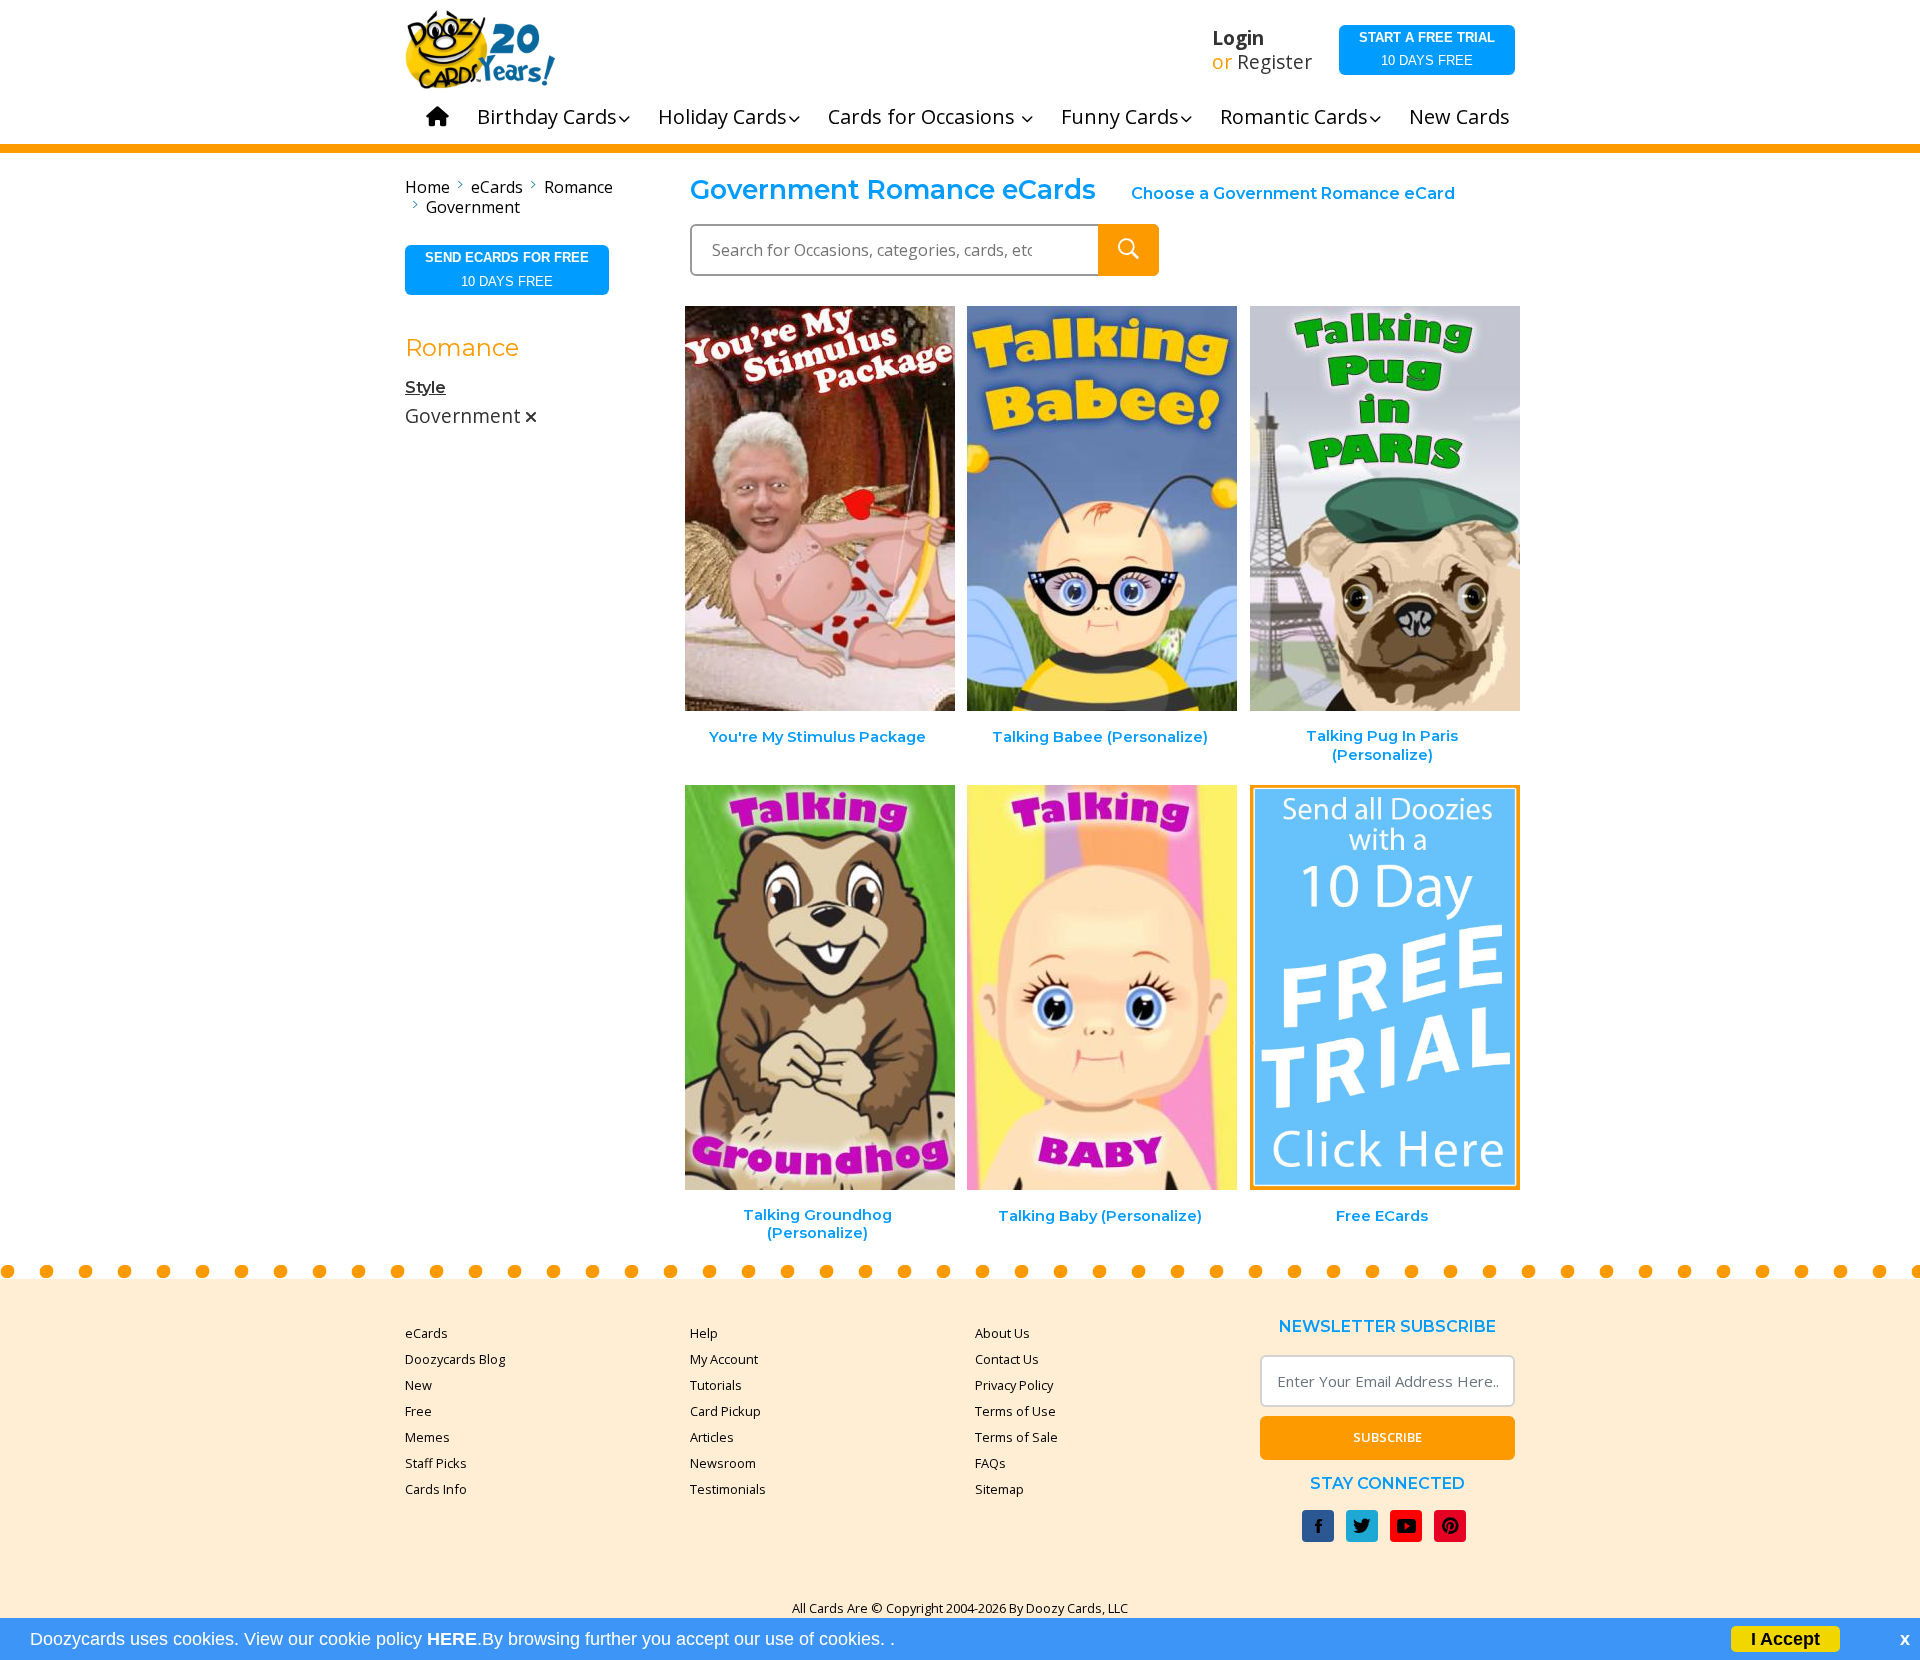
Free (418, 1411)
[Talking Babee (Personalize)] (1102, 508)
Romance (578, 187)
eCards (497, 187)
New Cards (1459, 116)
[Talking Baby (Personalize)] (1102, 987)
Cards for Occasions (924, 116)
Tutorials (716, 1385)
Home (427, 187)
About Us (1002, 1333)
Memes (427, 1437)
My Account (724, 1359)
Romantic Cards (1294, 116)
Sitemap (999, 1489)
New (418, 1385)
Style (425, 387)
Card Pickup (725, 1411)
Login (1238, 38)
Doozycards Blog (455, 1359)
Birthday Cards (547, 116)
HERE (452, 1639)
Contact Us (1007, 1359)
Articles (712, 1437)
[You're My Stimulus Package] (820, 508)
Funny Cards (1120, 116)
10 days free (1427, 49)
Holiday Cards (722, 116)
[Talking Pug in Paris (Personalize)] (1385, 508)
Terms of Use (1015, 1411)
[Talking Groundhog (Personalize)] (820, 987)
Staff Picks (436, 1463)
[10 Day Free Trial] (1385, 987)
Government (473, 207)
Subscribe (1387, 1437)
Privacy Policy (1014, 1385)
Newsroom (723, 1463)
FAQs (990, 1463)
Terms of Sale (1016, 1437)
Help (704, 1333)
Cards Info (436, 1489)
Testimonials (728, 1489)
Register (1274, 62)
